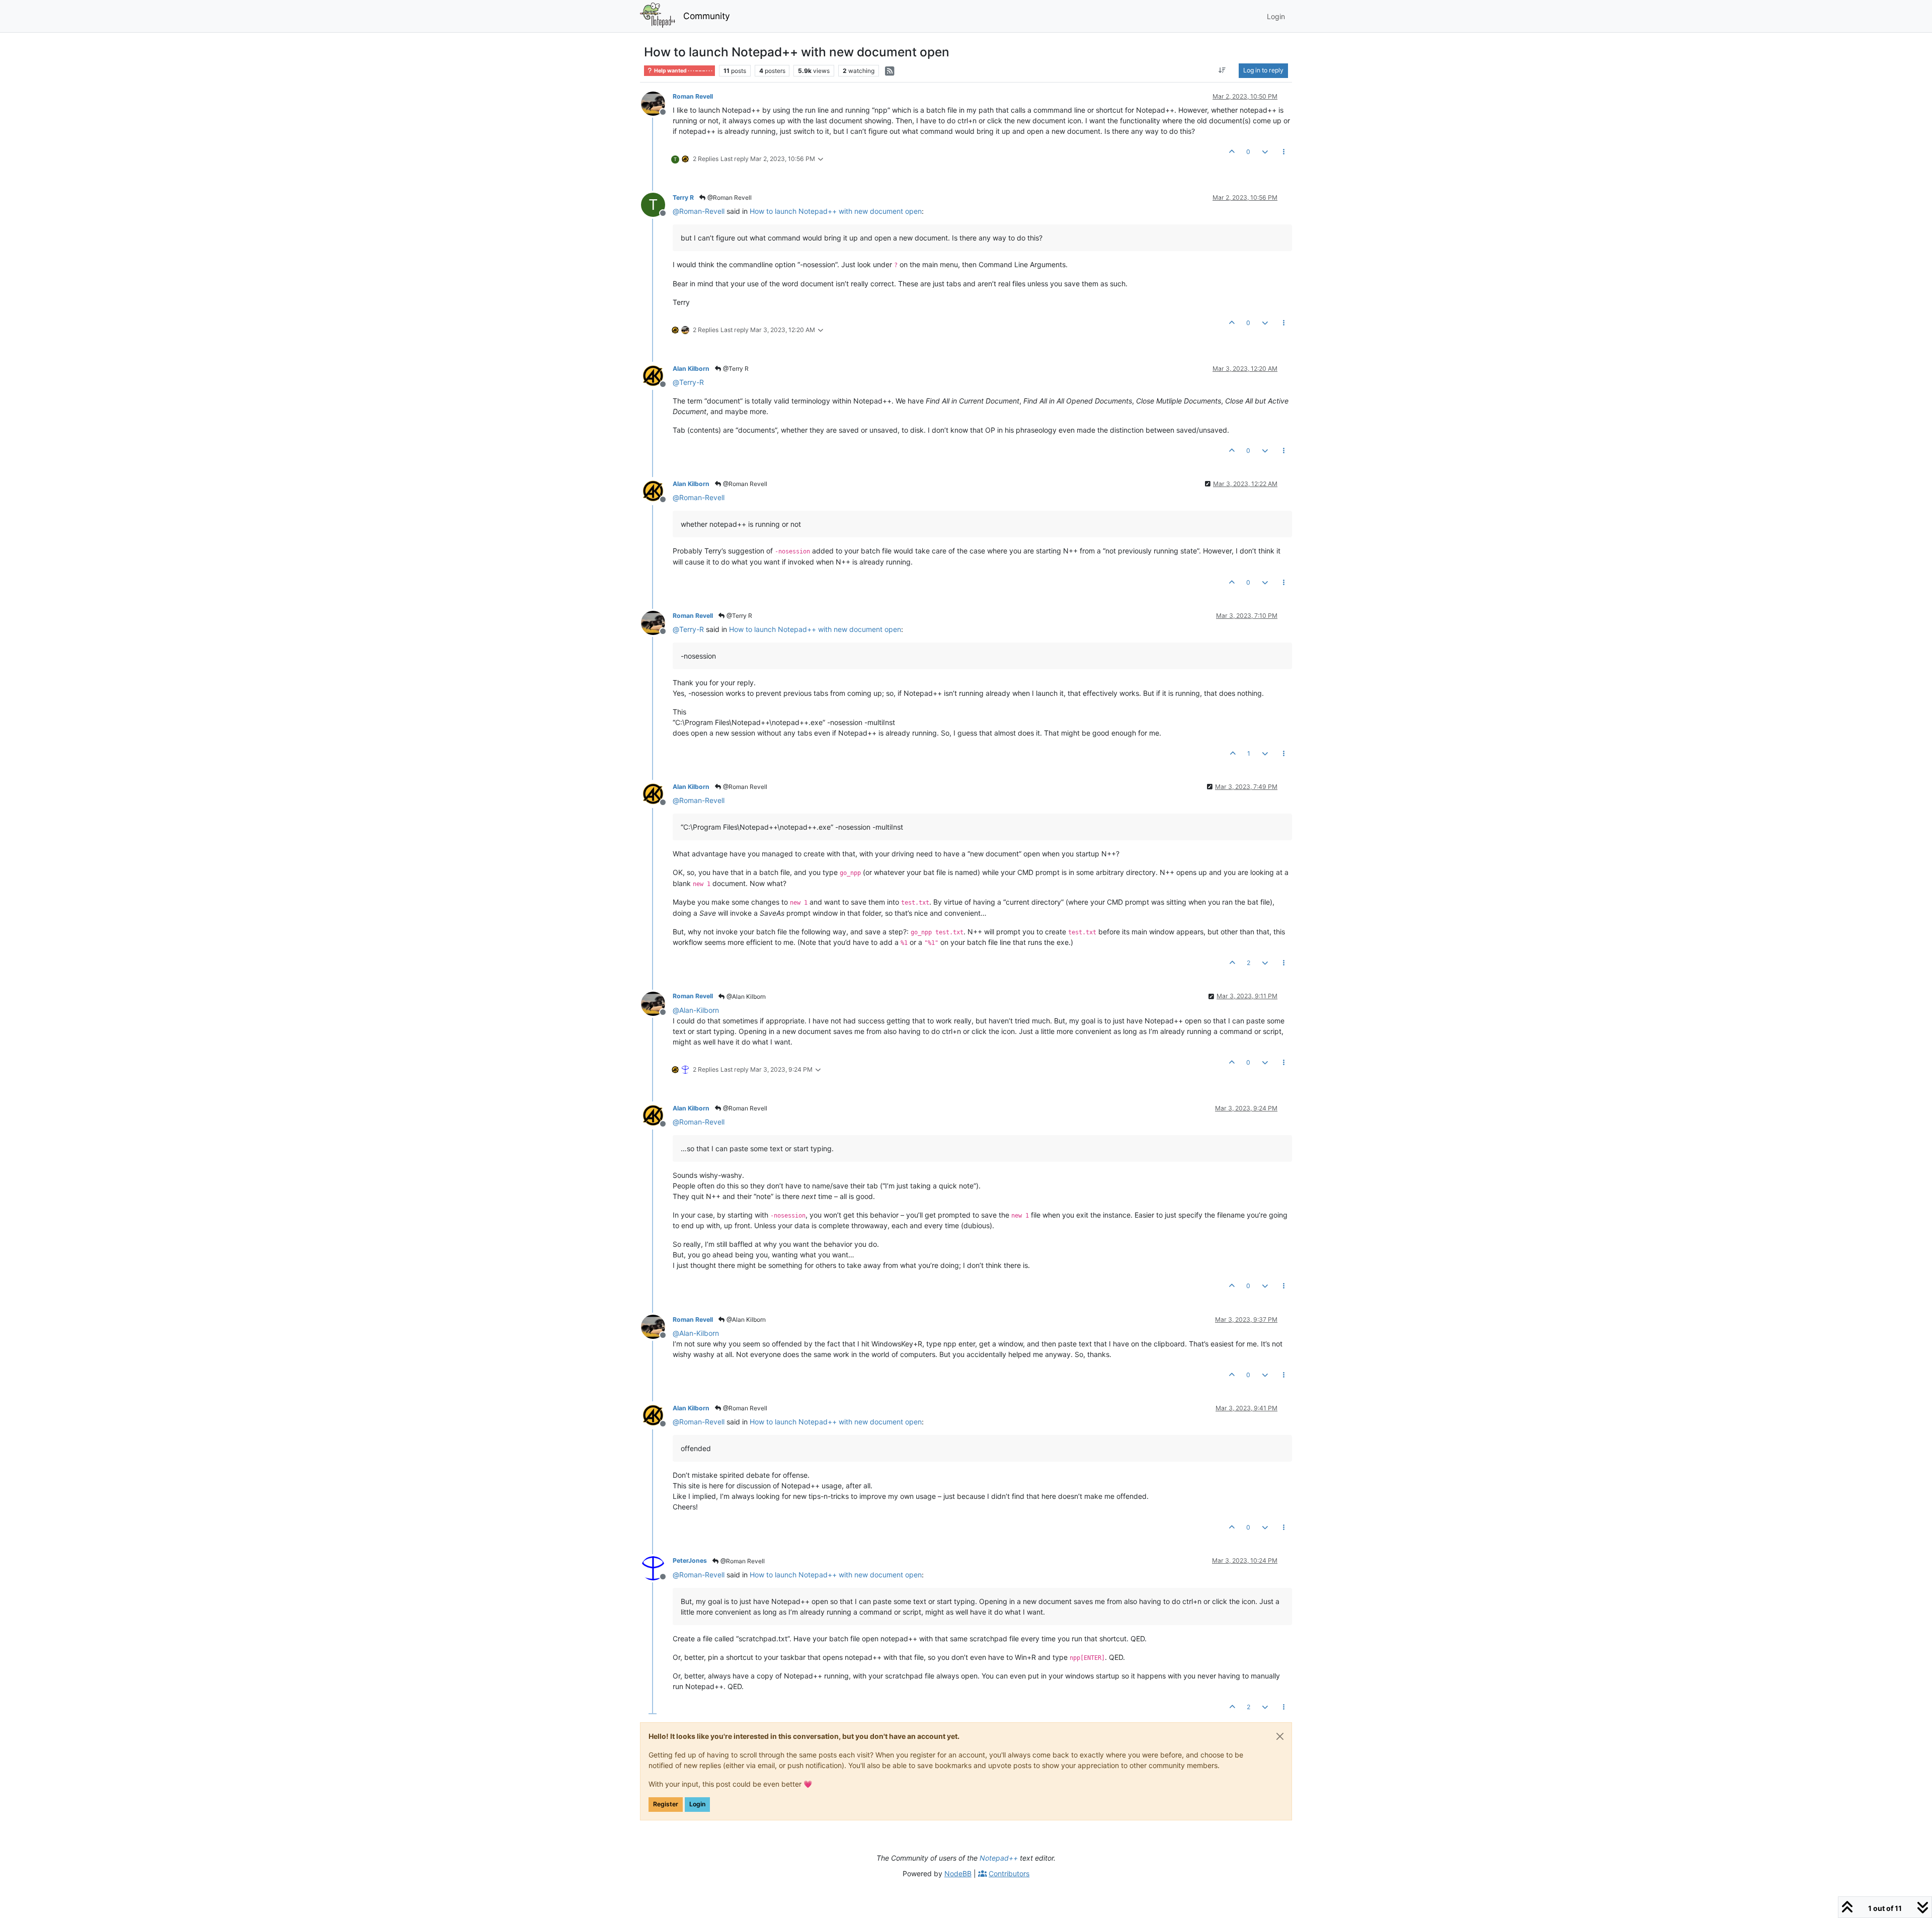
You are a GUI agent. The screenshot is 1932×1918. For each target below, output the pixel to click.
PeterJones (690, 1561)
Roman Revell (693, 96)
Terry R (683, 197)
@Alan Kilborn (745, 996)
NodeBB (958, 1873)
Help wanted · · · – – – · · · (683, 71)
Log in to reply (1263, 70)
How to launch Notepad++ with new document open (836, 211)
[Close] (1280, 1736)
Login (697, 1804)
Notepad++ (999, 1858)
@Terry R (735, 369)
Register (666, 1804)
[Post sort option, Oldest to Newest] (1222, 70)
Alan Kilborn (691, 369)
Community (707, 16)
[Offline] (657, 103)
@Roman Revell (729, 197)
